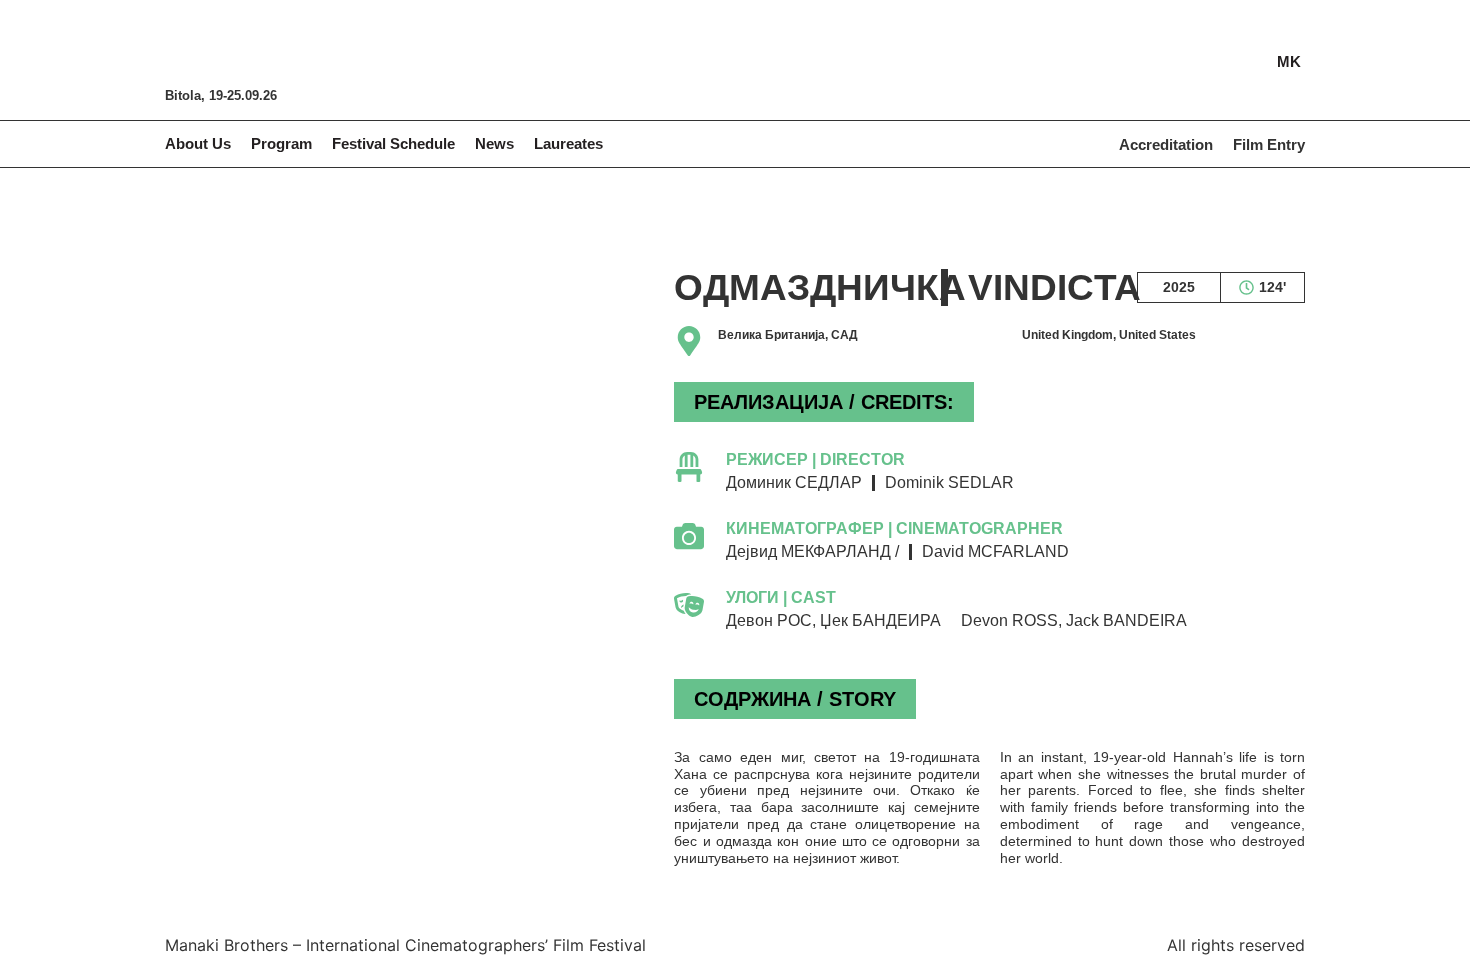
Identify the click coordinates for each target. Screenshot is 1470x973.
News (494, 143)
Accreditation (1166, 144)
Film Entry (1269, 144)
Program (281, 143)
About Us (198, 143)
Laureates (568, 143)
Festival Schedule (393, 143)
